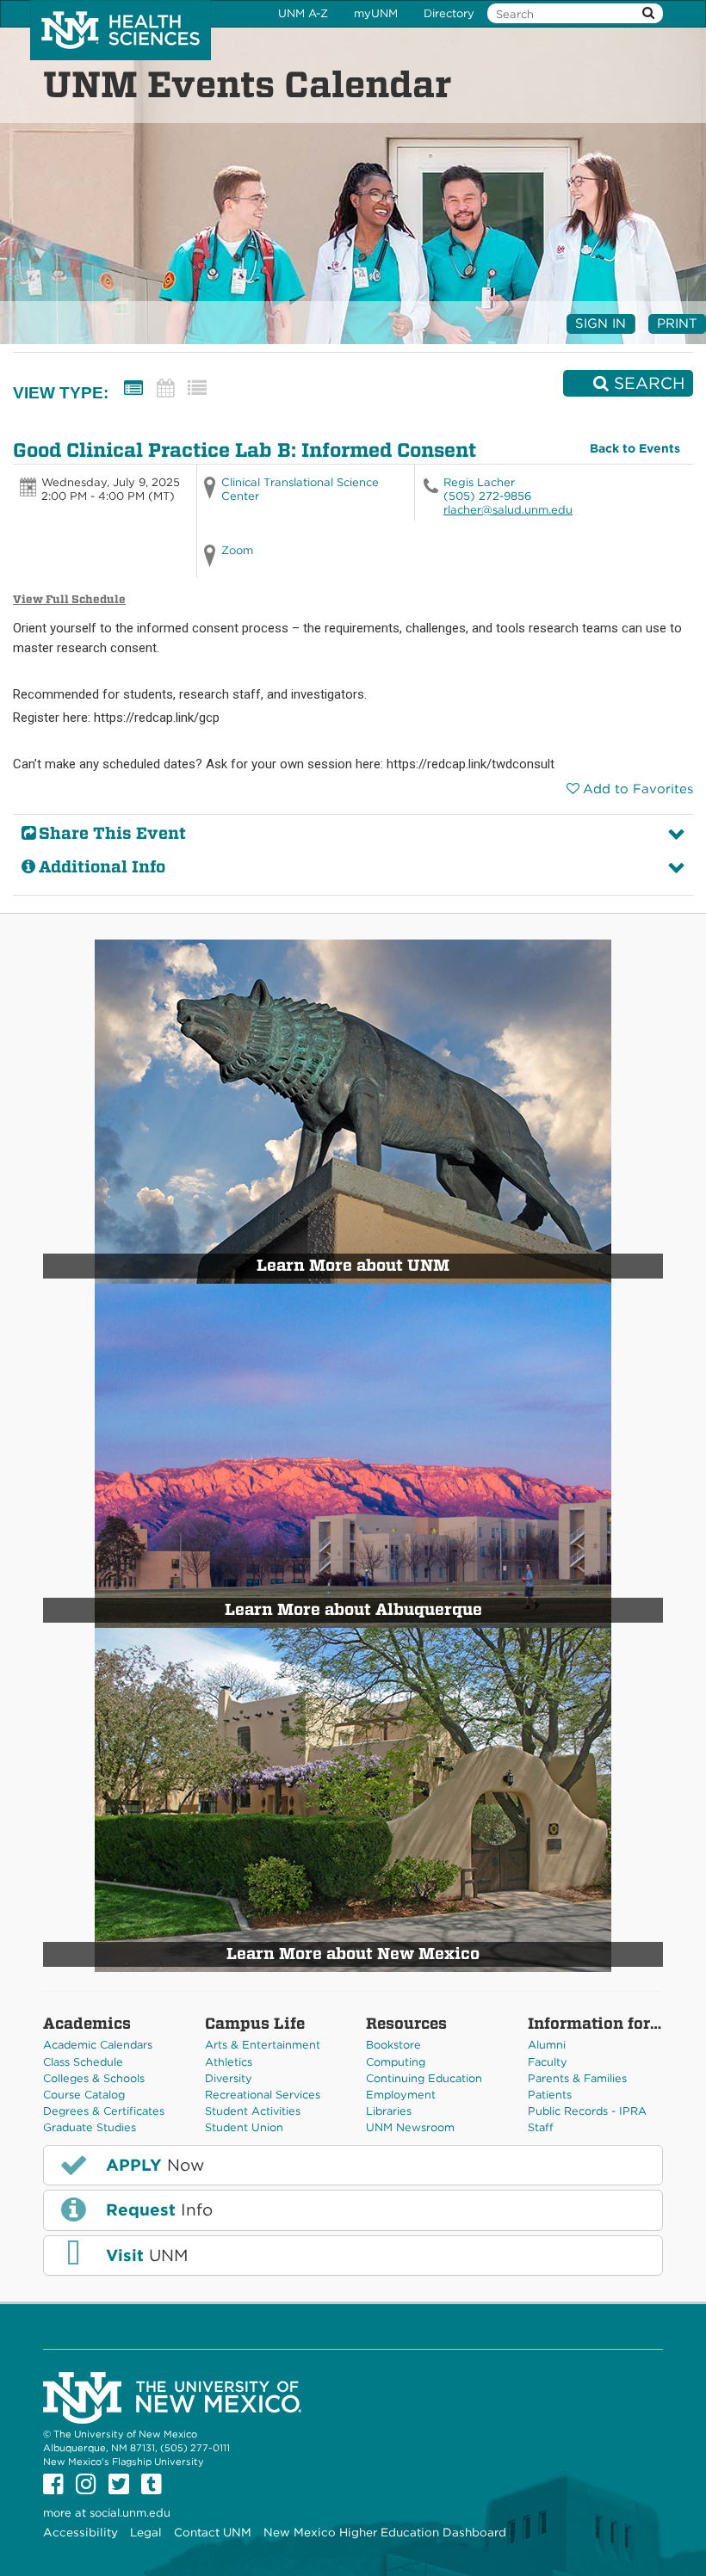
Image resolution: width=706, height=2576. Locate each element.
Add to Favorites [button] (638, 789)
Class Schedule (83, 2062)
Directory (449, 13)
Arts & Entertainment (263, 2045)
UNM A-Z (303, 13)
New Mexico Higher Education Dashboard (385, 2532)
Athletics (229, 2062)
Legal (146, 2532)
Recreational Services (263, 2095)
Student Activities (253, 2111)
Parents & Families (577, 2078)
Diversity (229, 2078)
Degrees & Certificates (104, 2111)
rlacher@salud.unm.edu (508, 510)
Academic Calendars (98, 2045)
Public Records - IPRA (587, 2111)
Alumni (547, 2045)
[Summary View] (133, 388)
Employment (401, 2095)
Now (152, 2165)
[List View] (197, 388)
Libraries (389, 2111)
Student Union (244, 2127)
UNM (144, 2256)
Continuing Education (424, 2078)
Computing (396, 2062)
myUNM (376, 13)
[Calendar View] (165, 388)
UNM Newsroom (410, 2127)
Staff (541, 2127)
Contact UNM (213, 2532)
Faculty (548, 2062)
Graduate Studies (90, 2127)
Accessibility (81, 2532)
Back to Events (635, 448)
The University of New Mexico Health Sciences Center (121, 30)
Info (157, 2210)
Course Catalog (84, 2095)
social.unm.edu (130, 2513)
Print (677, 324)
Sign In (601, 324)
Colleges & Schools (94, 2078)
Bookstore (393, 2045)
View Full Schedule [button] (69, 599)
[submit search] (648, 13)
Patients (550, 2095)
